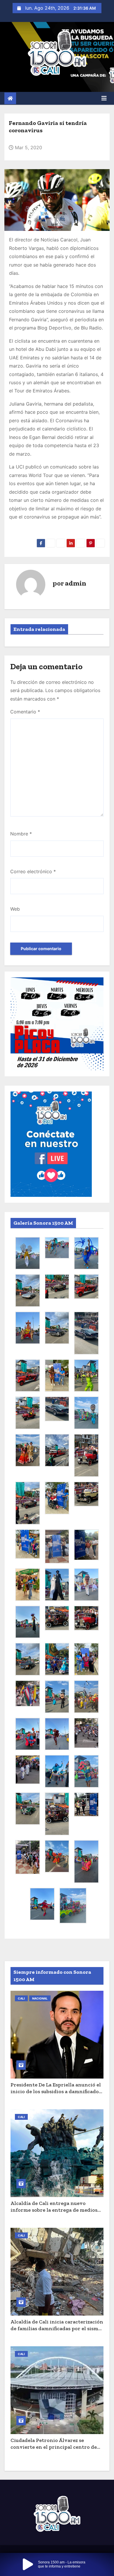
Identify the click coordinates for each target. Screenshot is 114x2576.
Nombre (21, 834)
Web (15, 909)
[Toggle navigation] (104, 98)
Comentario (25, 712)
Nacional (40, 1998)
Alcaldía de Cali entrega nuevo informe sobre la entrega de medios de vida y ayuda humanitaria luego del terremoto (54, 2213)
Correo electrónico (33, 871)
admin (76, 583)
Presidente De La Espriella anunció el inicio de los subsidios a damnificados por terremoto (56, 2091)
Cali (21, 1998)
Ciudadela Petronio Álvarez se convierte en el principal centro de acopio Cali (54, 2447)
